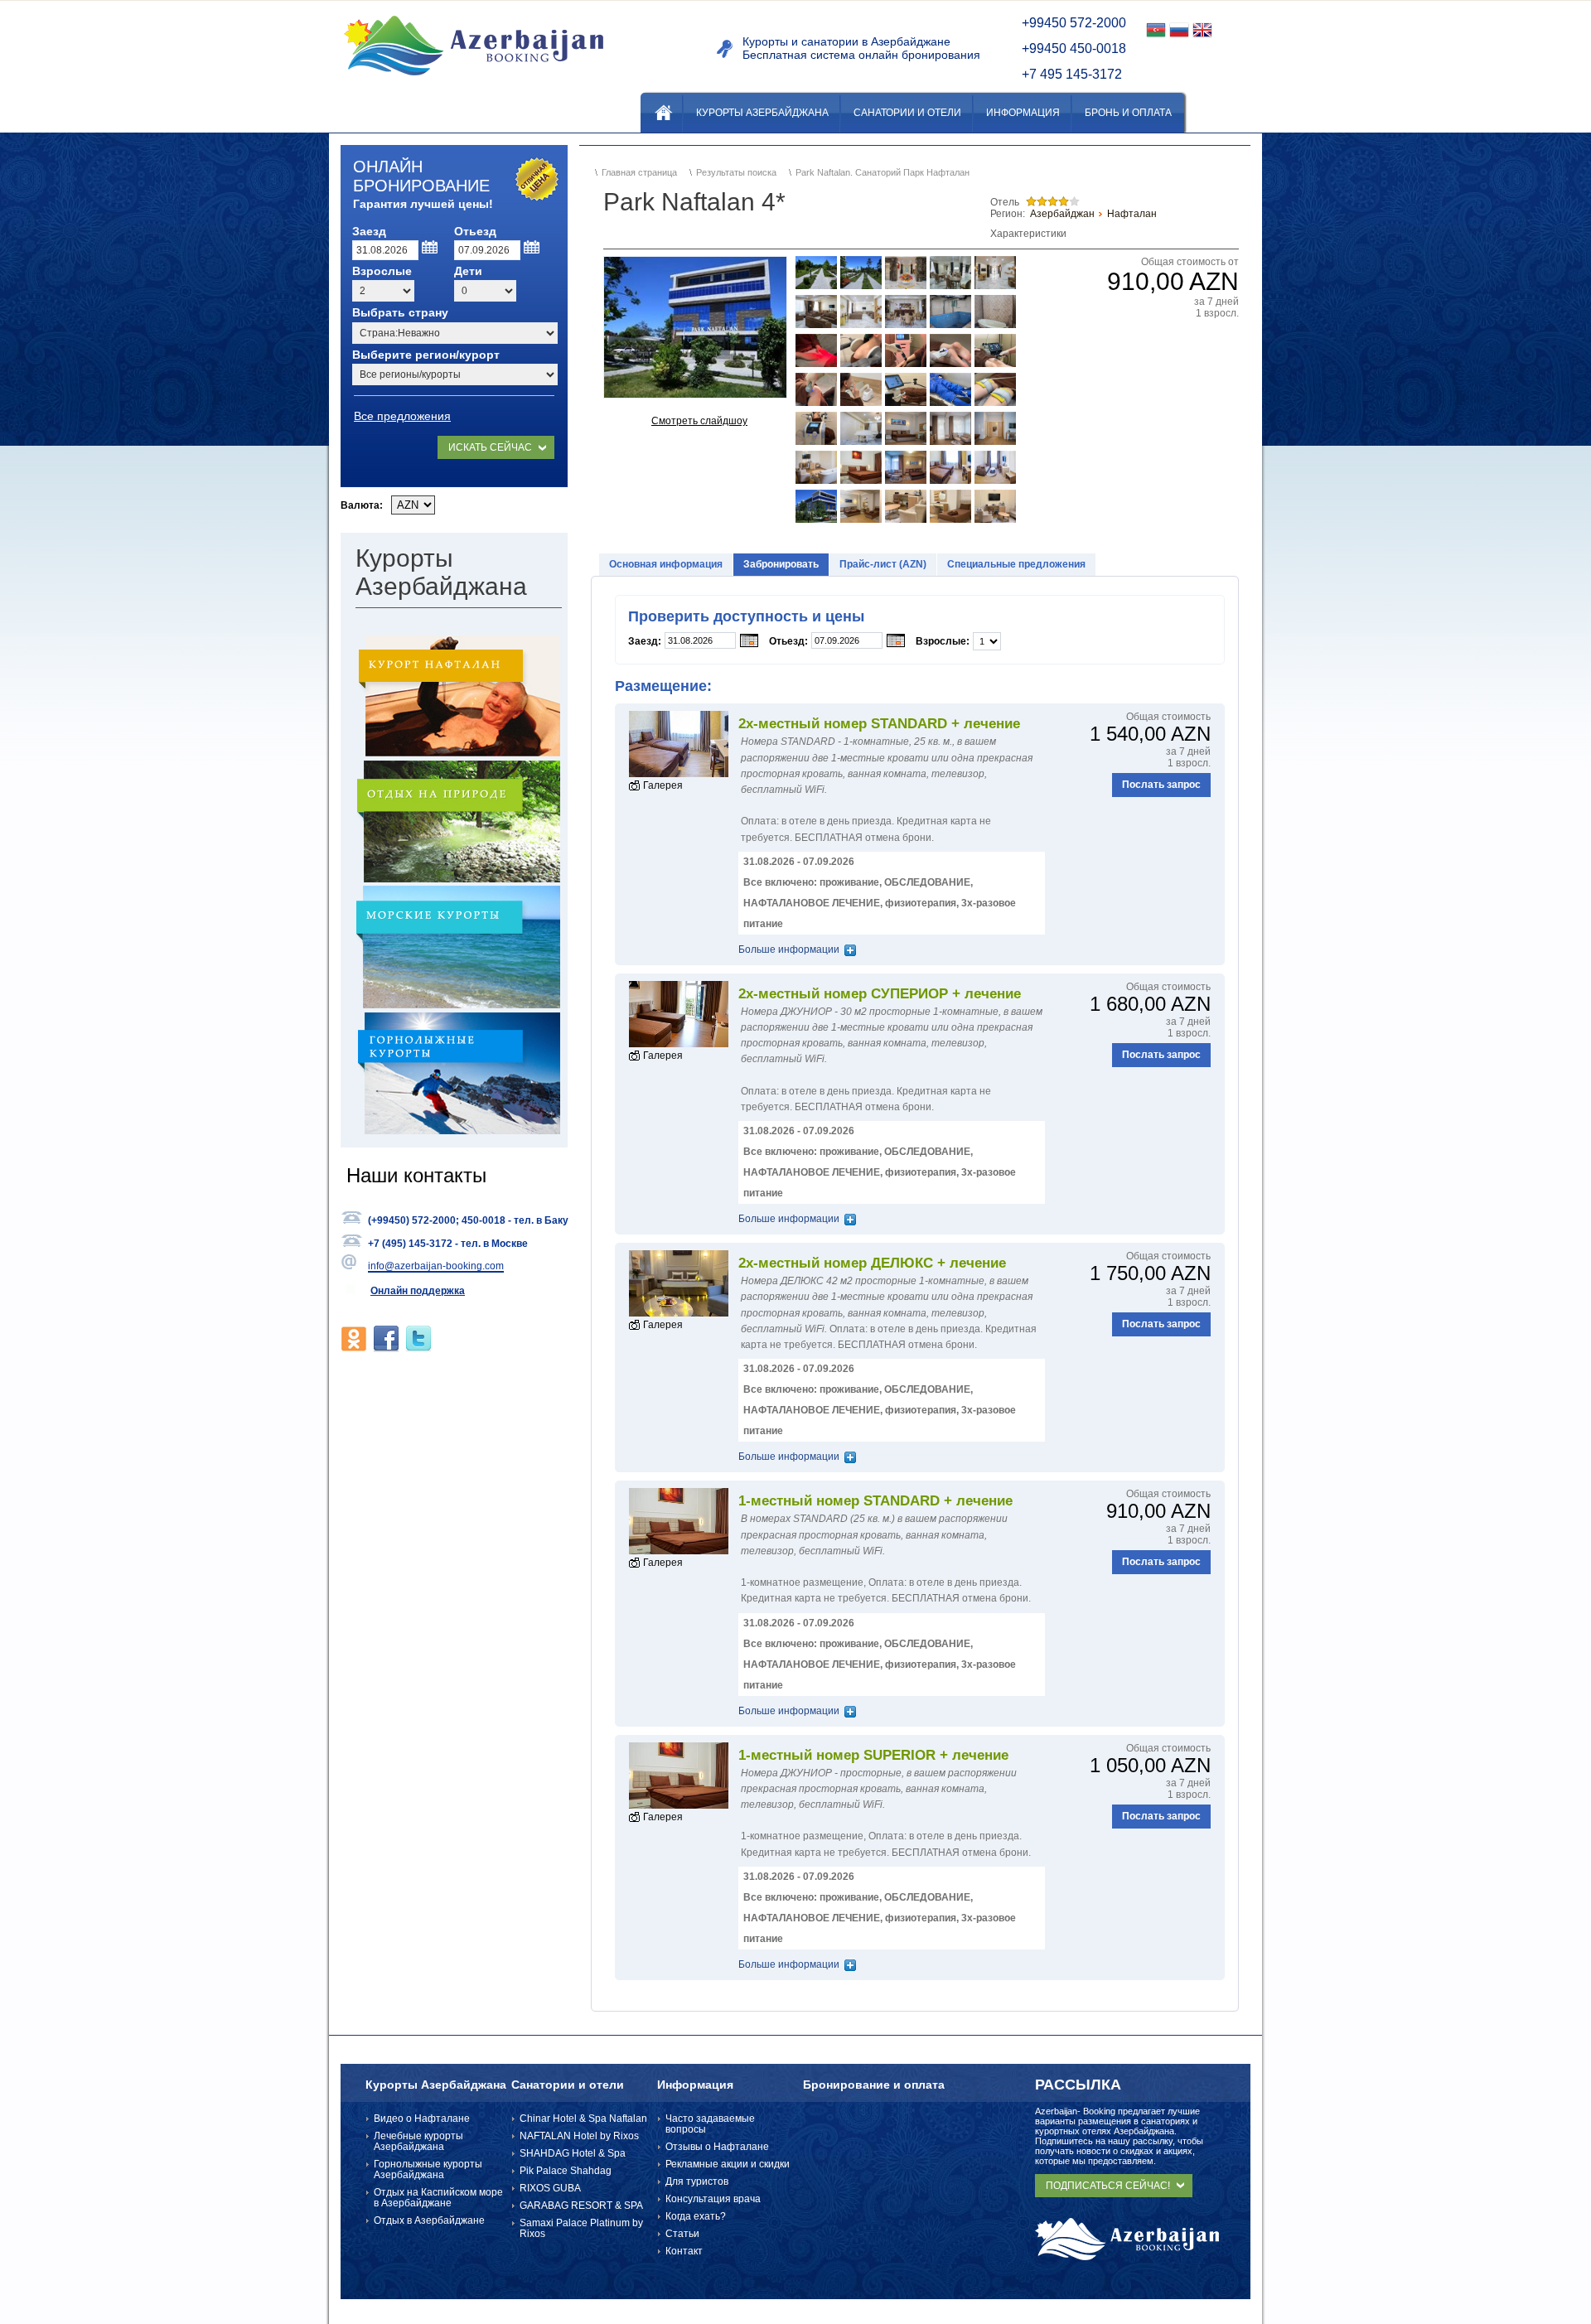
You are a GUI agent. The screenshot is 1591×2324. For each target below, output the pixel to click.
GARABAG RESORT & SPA (581, 2206)
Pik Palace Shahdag (566, 2171)
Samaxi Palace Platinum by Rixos (581, 2228)
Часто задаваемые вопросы (710, 2124)
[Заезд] (430, 247)
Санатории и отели (568, 2085)
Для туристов (697, 2181)
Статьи (682, 2234)
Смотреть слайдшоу (699, 421)
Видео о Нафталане (422, 2119)
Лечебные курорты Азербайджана (418, 2141)
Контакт (684, 2251)
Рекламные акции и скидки (728, 2164)
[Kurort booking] (474, 82)
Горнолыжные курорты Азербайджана (428, 2169)
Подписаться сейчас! (1108, 2186)
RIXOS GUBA (550, 2188)
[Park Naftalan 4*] (695, 327)
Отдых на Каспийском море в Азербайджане (438, 2198)
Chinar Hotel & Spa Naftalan (583, 2119)
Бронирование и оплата (874, 2085)
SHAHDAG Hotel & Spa (573, 2153)
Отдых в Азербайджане (429, 2220)
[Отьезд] (532, 247)
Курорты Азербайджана (436, 2085)
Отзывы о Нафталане (717, 2147)
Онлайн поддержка (418, 1291)
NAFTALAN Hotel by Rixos (579, 2136)
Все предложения (402, 416)
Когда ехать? (696, 2216)
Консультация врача (713, 2199)
